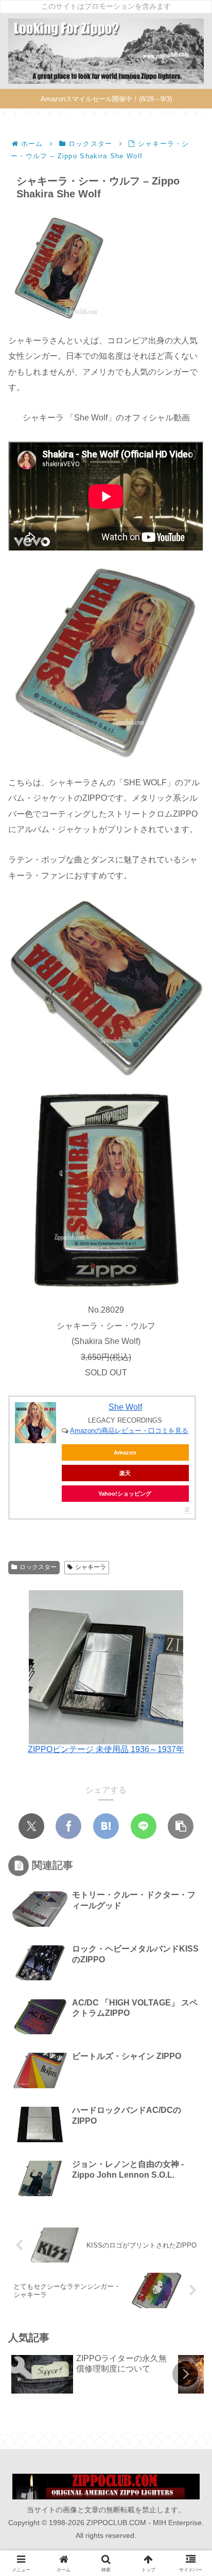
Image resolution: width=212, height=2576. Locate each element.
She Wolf (125, 1404)
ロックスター (38, 1565)
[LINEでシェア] (144, 1824)
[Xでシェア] (31, 1824)
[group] (91, 2372)
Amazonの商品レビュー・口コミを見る (129, 1428)
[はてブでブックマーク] (106, 1824)
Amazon (125, 1450)
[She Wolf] (36, 1420)
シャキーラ (91, 1565)
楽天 (125, 1470)
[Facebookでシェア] (68, 1824)
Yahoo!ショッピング (125, 1491)
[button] (181, 1824)
